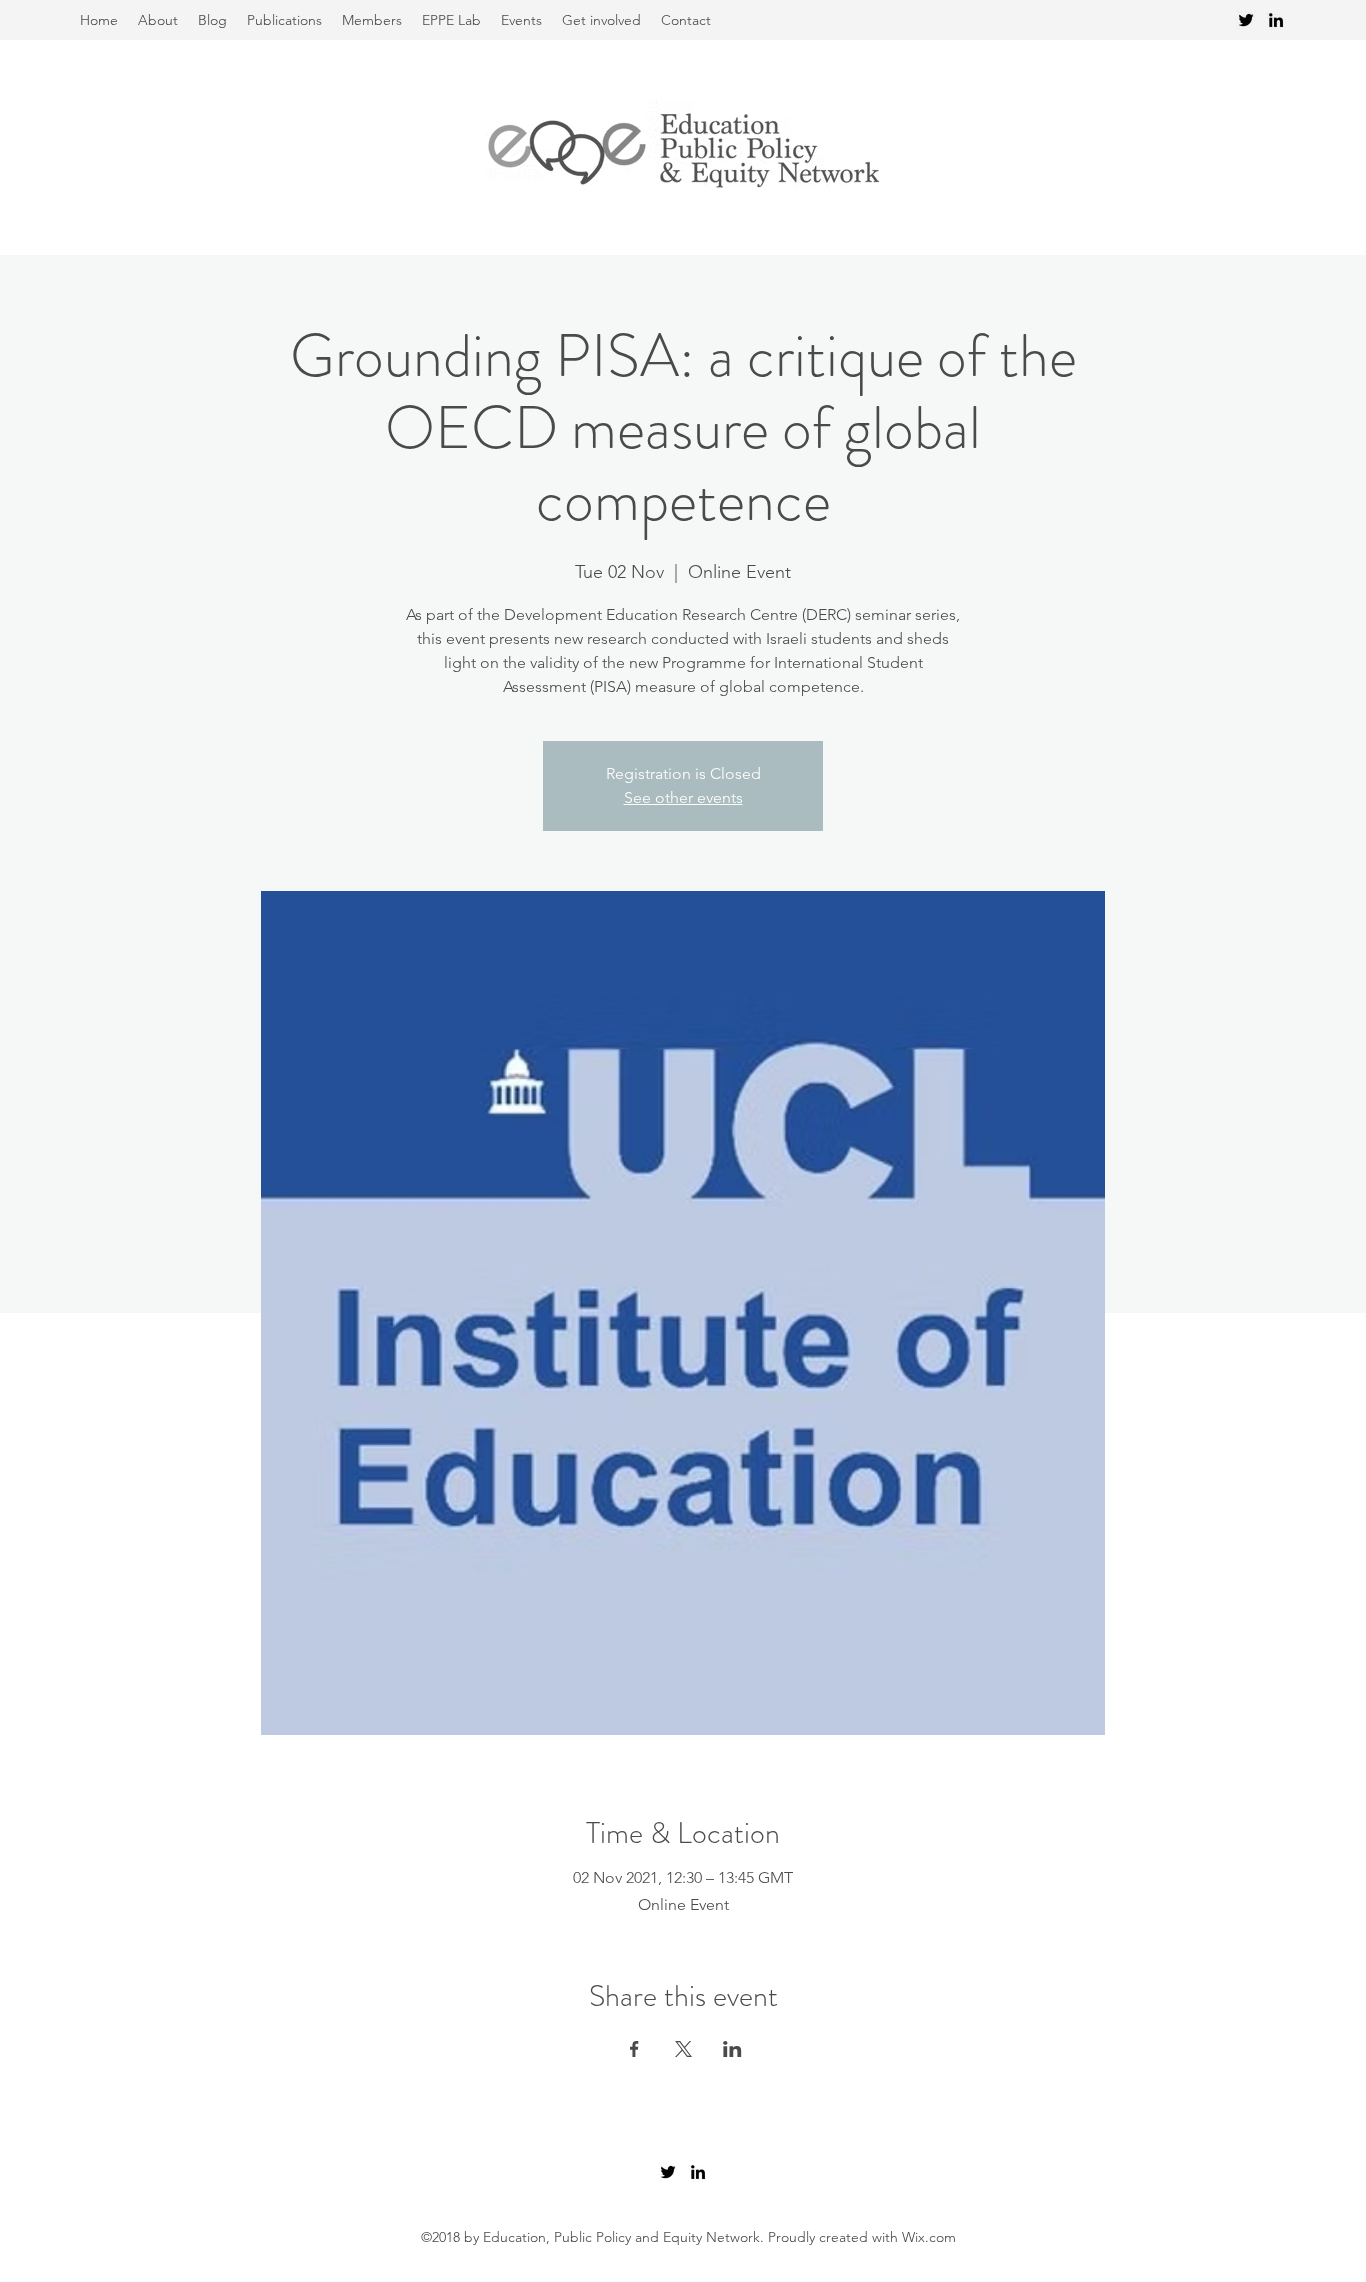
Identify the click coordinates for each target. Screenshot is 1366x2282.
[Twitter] (1246, 20)
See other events (683, 797)
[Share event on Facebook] (634, 2049)
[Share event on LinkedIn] (732, 2049)
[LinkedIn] (1276, 20)
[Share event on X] (683, 2049)
